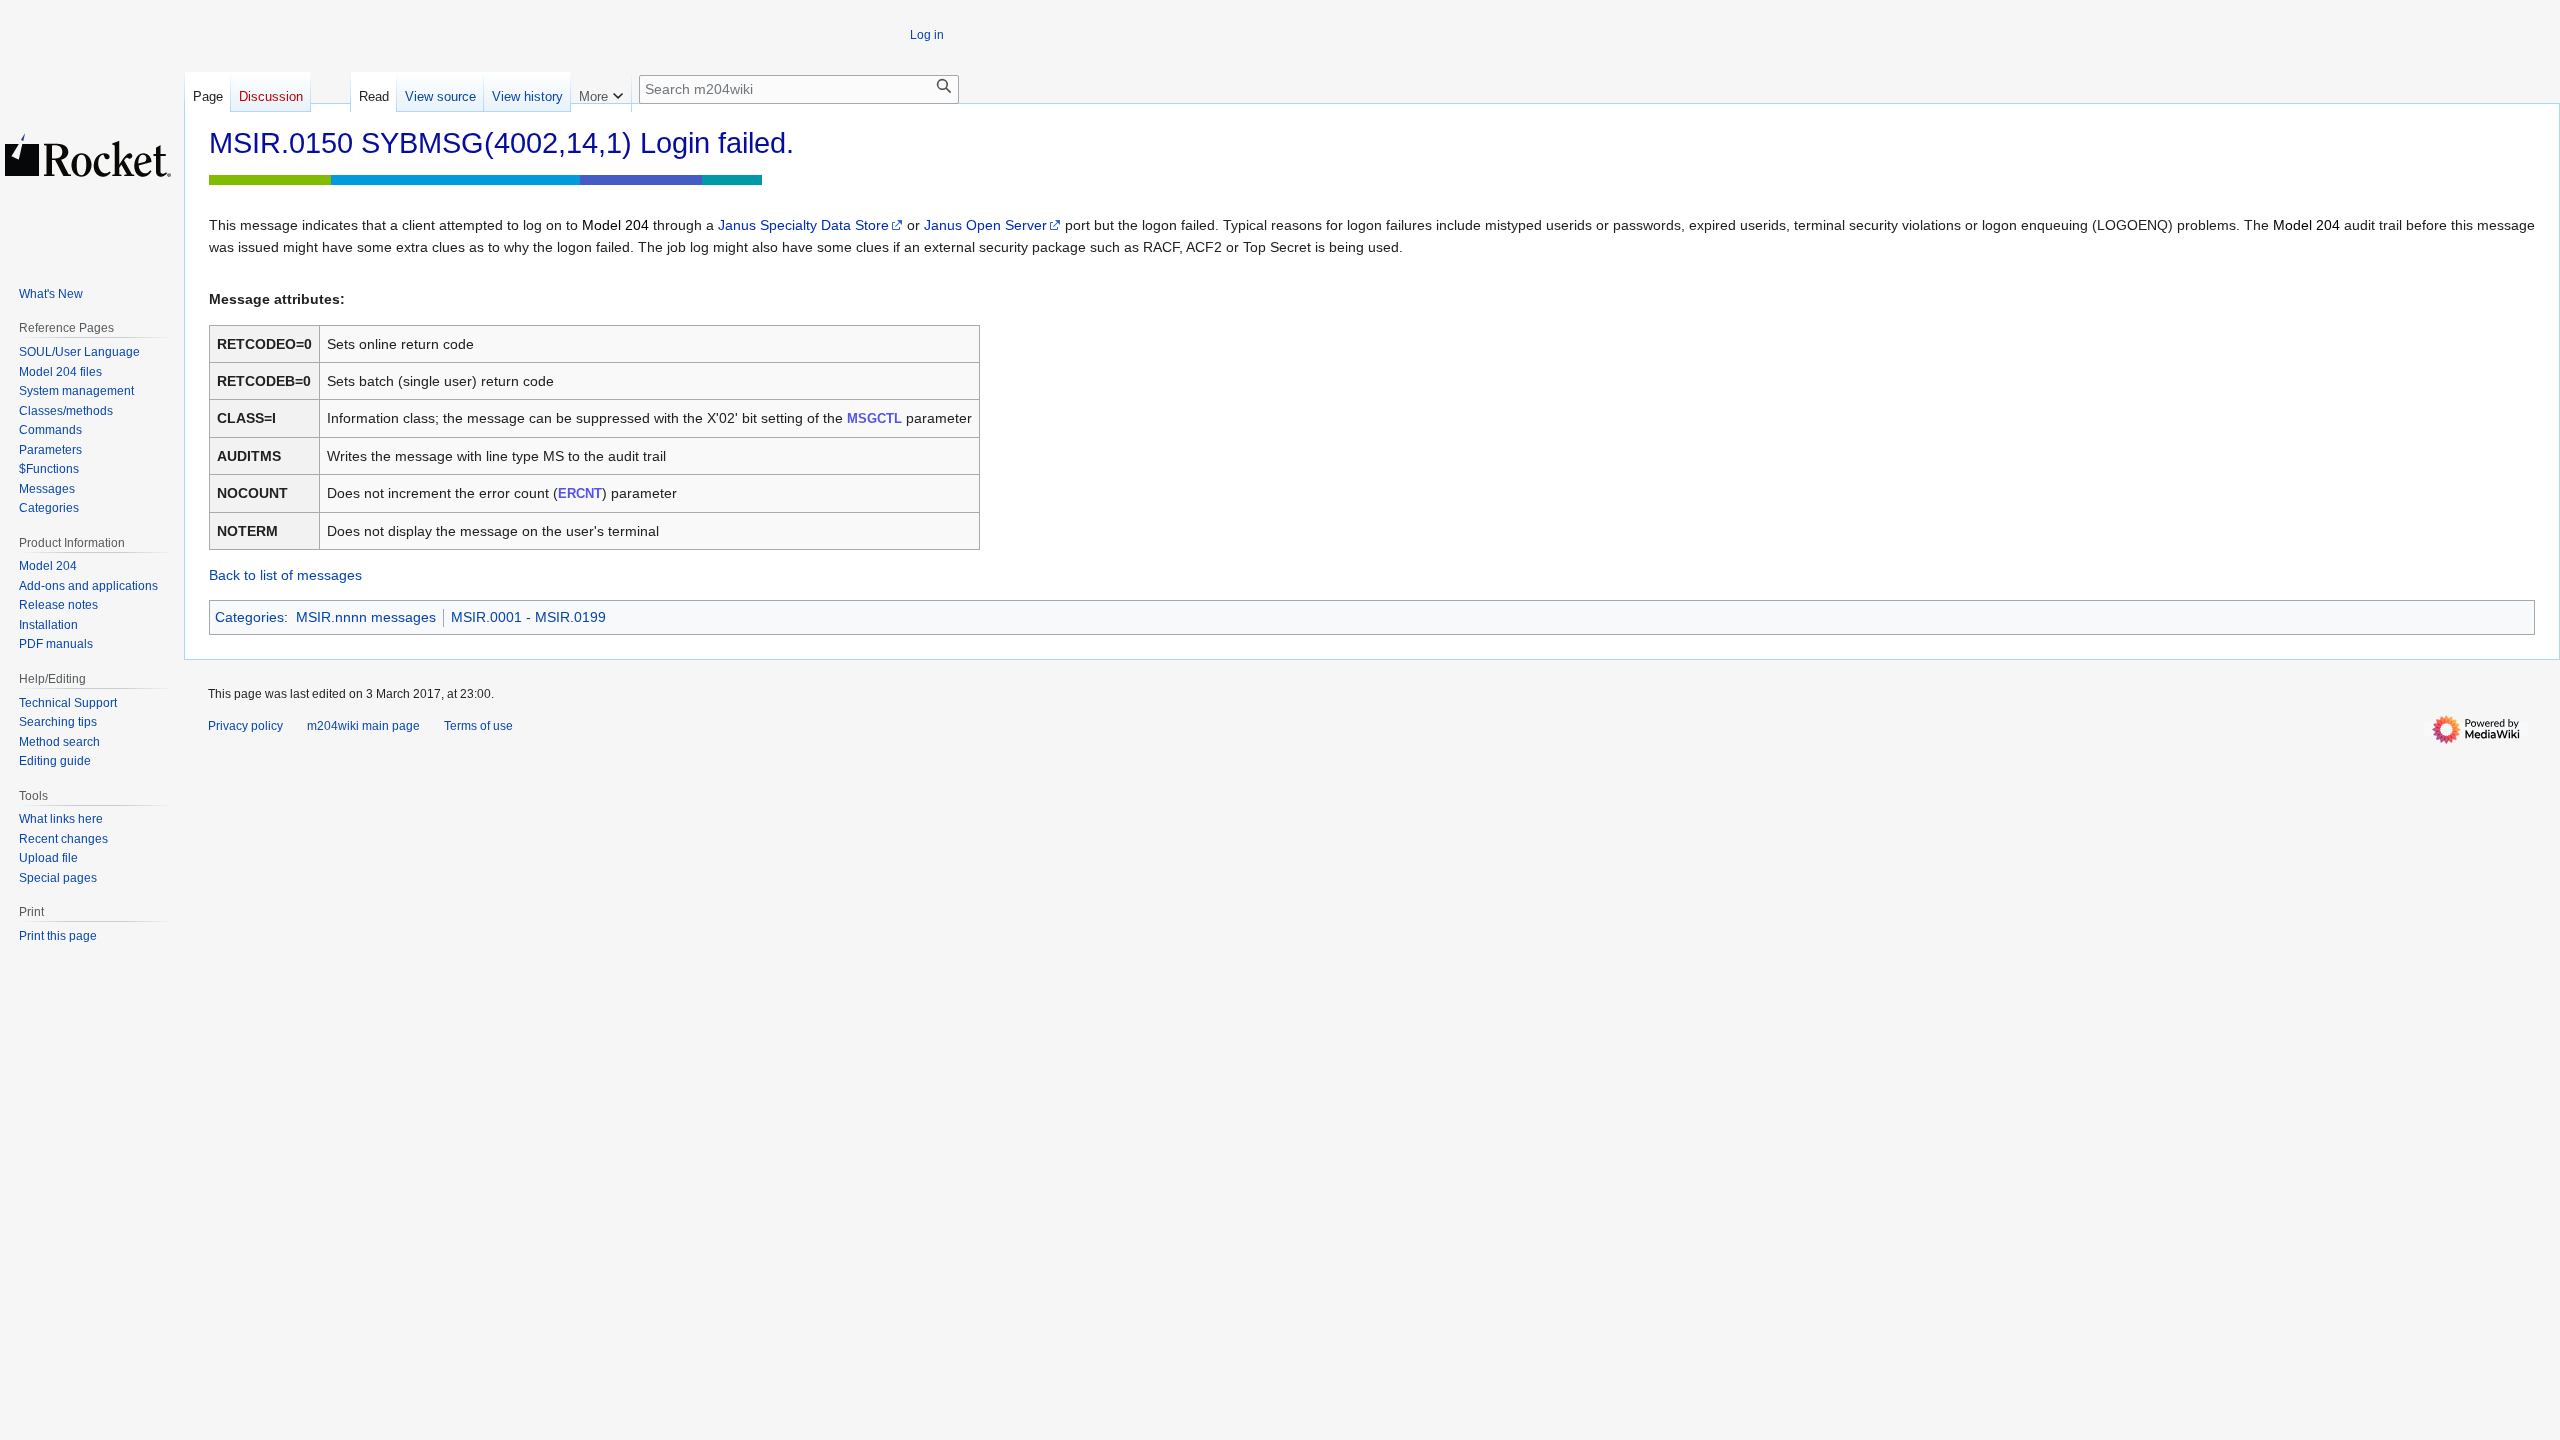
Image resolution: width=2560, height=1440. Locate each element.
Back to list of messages (285, 575)
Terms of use (478, 726)
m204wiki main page (363, 726)
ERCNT (580, 493)
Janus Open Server (985, 225)
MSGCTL (874, 418)
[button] (601, 92)
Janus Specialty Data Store (803, 225)
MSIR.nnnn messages (366, 617)
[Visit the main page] (88, 155)
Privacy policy (245, 726)
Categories (249, 617)
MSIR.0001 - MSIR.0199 (528, 617)
